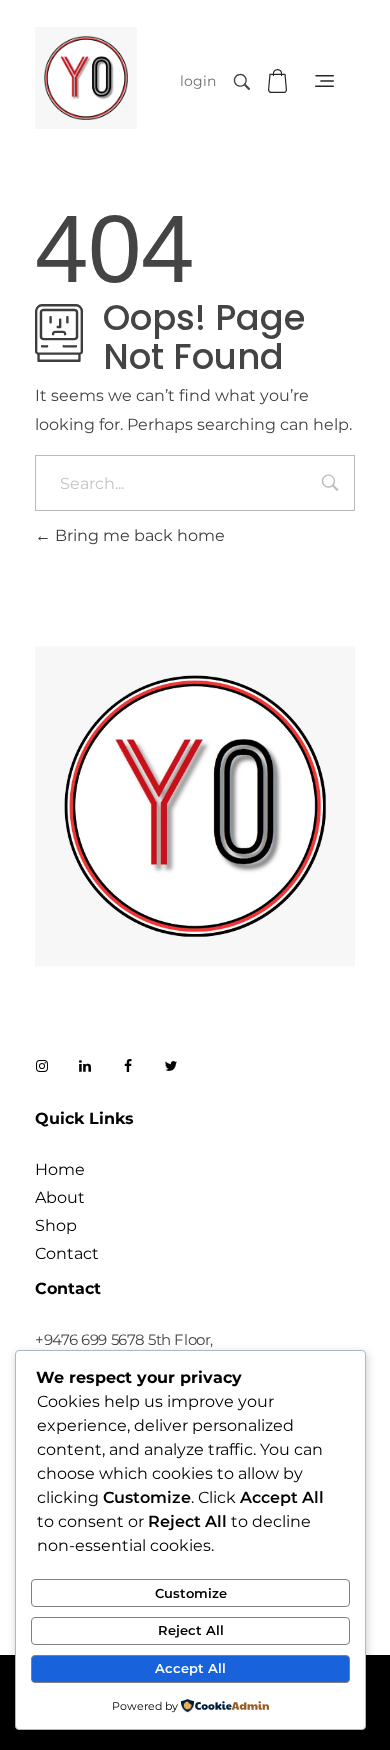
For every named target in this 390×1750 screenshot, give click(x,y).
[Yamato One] (86, 78)
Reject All (191, 1630)
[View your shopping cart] (280, 81)
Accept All (190, 1668)
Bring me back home (138, 535)
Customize (191, 1593)
